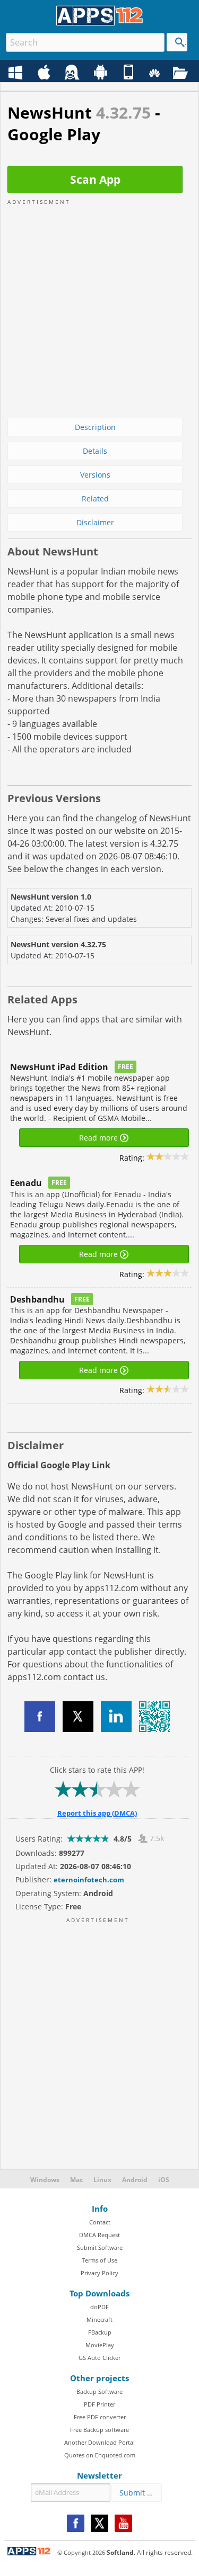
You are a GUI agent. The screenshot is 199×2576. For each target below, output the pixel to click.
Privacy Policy (99, 2273)
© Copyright (81, 2552)
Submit (135, 2493)
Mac (76, 2180)
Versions (95, 475)
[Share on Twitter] (78, 1717)
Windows (45, 2180)
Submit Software (100, 2247)
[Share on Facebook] (40, 1717)
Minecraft (99, 2319)
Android (135, 2180)
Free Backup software (99, 2430)
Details (95, 451)
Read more (99, 1138)
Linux (102, 2180)
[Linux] (73, 73)
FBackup (100, 2332)
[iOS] (130, 73)
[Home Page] (99, 23)
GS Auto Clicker (99, 2358)
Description (95, 427)
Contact (100, 2222)
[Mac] (45, 73)
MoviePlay (100, 2345)
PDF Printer (99, 2404)
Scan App (95, 179)
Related (95, 499)
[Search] (177, 42)
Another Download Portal (99, 2442)
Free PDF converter (100, 2417)
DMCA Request (99, 2235)
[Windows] (17, 73)
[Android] (102, 73)
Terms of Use (99, 2260)
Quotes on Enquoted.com (100, 2455)
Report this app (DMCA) (97, 1813)
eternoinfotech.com (89, 1880)
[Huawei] (156, 73)
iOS (164, 2180)
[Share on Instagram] (116, 1717)
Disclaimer (95, 522)
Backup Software (99, 2391)
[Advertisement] (99, 305)
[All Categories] (182, 73)
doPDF (99, 2307)
